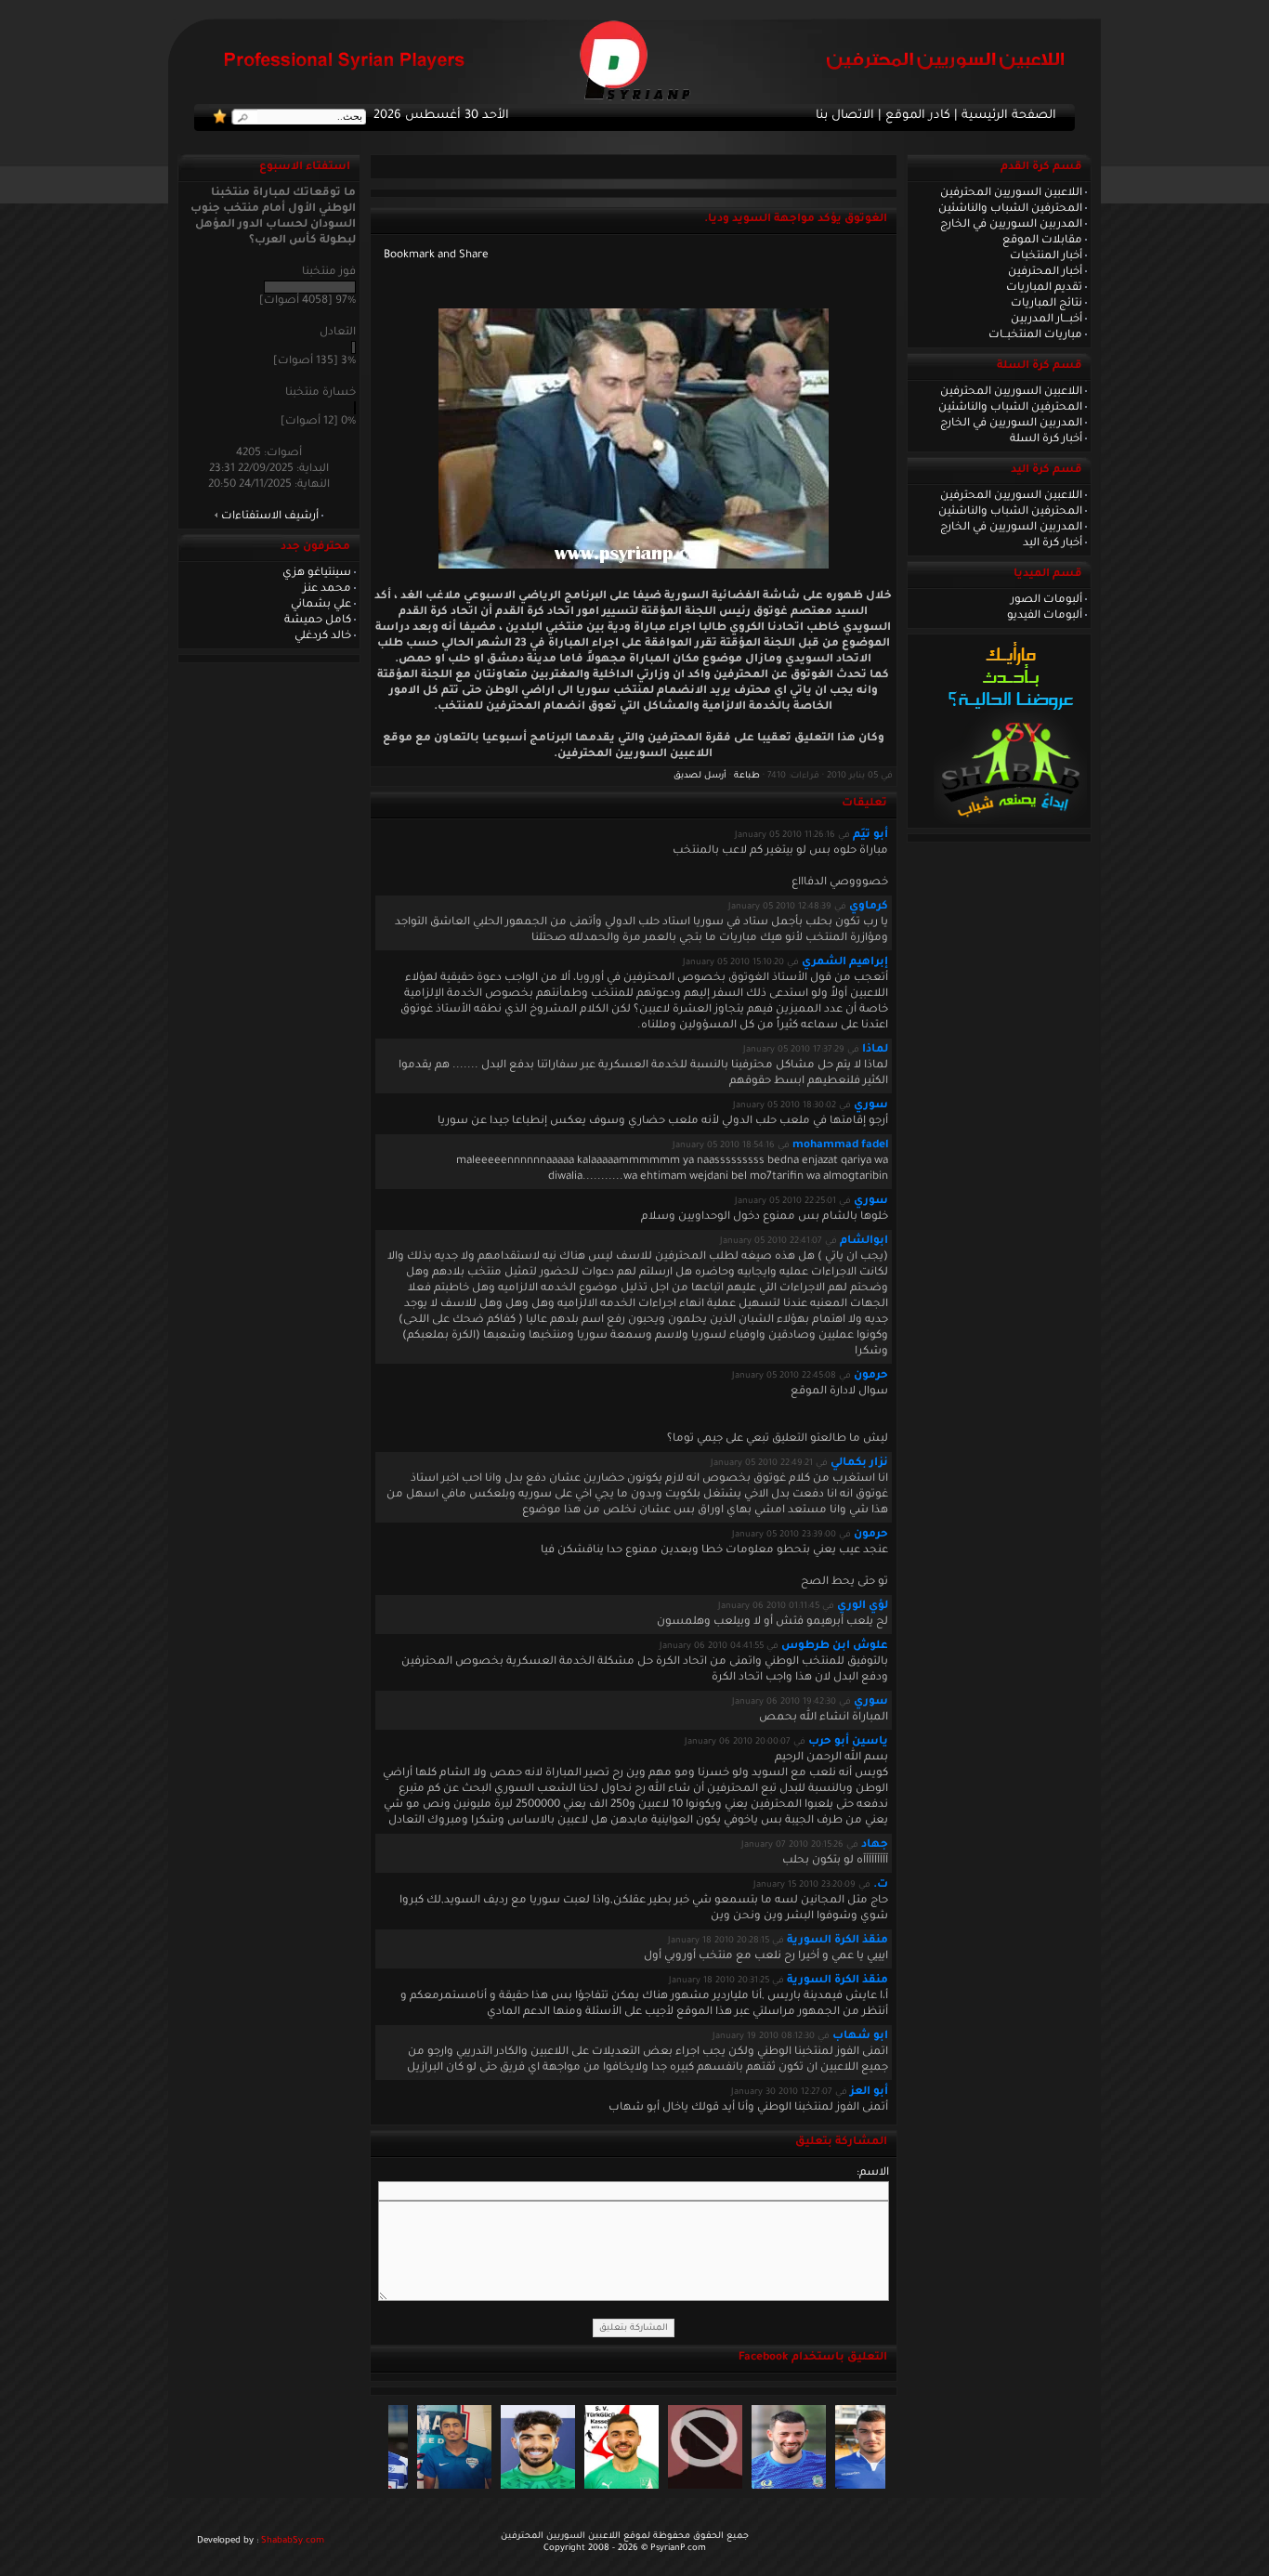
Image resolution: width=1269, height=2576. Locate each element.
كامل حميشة (318, 621)
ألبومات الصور (1047, 600)
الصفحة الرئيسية (1009, 116)
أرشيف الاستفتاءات (270, 517)
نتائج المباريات (1047, 304)
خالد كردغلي (323, 636)
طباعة (747, 776)
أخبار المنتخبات (1046, 256)
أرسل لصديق (700, 776)
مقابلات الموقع (1042, 241)
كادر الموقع (918, 116)
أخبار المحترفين (1045, 272)
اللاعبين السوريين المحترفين (1011, 193)
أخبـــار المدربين (1047, 320)
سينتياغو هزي (317, 573)
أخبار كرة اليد (1053, 543)
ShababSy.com (293, 2541)
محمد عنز (327, 589)
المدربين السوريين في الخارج (1011, 225)
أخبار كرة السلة (1046, 439)
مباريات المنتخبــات (1035, 335)
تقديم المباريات (1044, 288)
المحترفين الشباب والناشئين (1010, 209)
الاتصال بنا (845, 116)
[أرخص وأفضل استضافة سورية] (1010, 822)
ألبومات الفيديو (1045, 616)
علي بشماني (321, 605)
